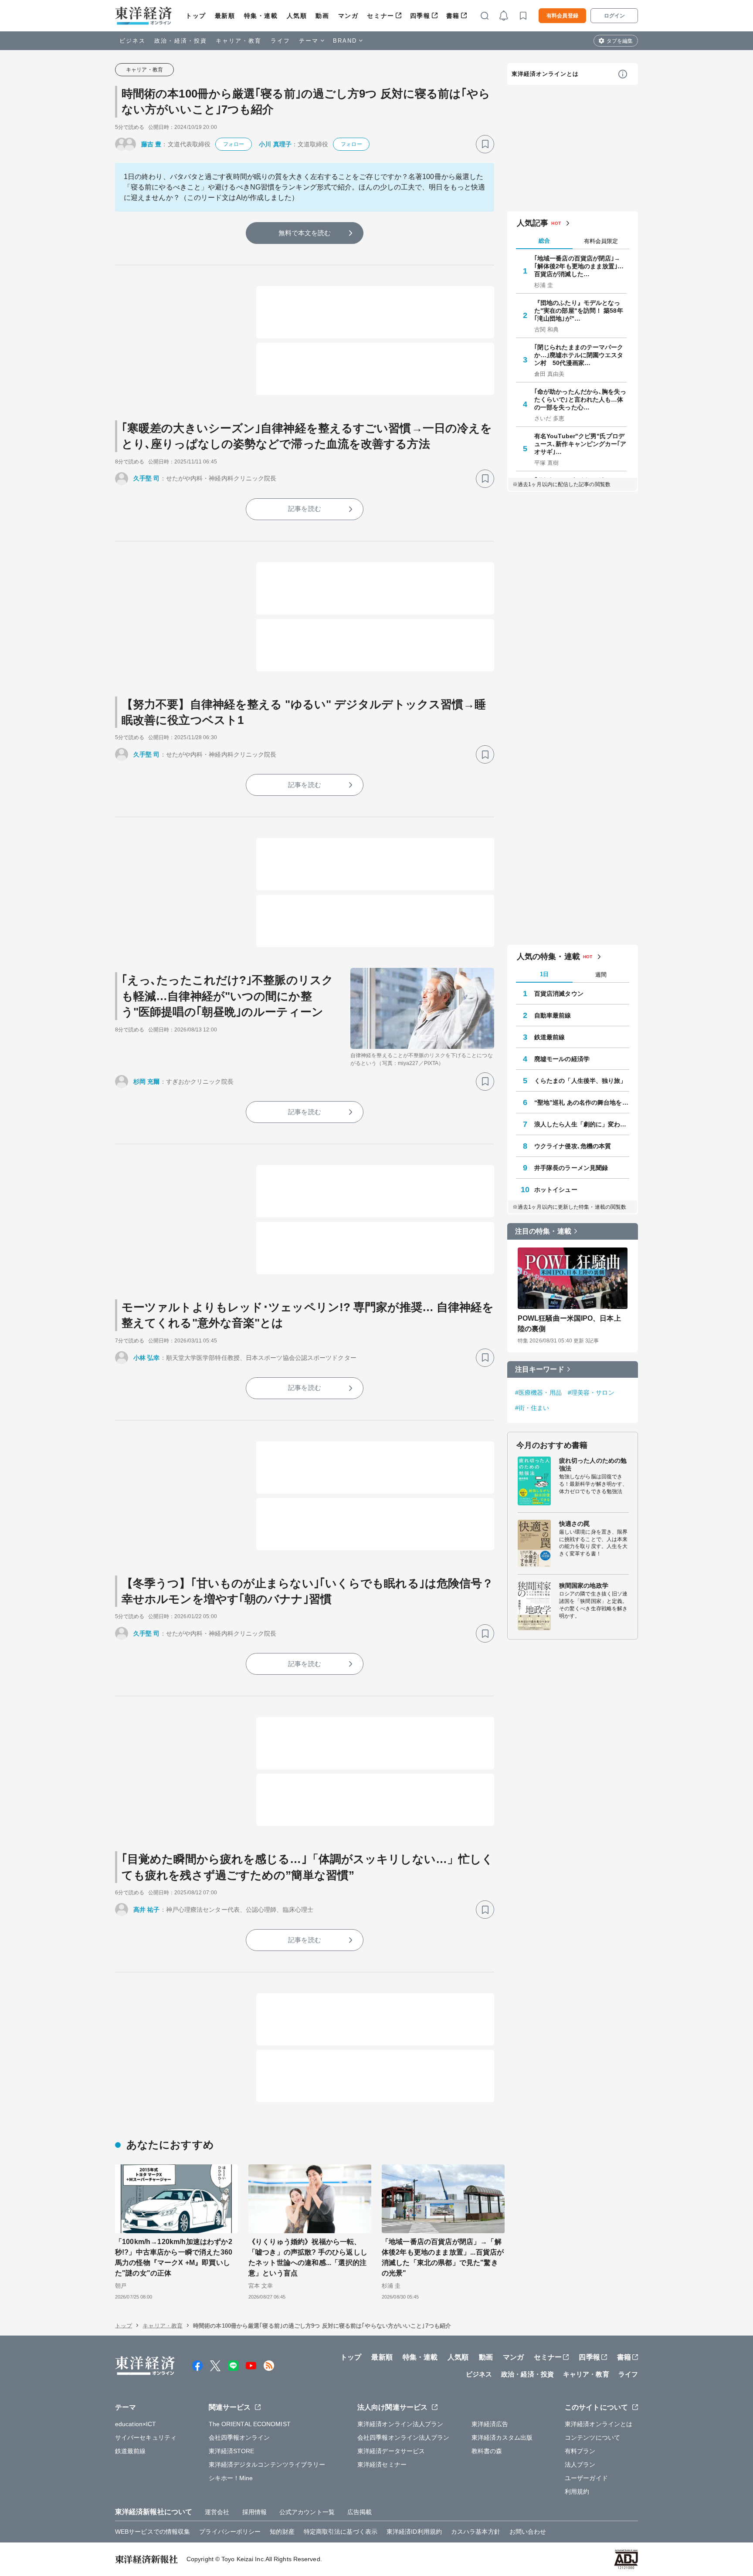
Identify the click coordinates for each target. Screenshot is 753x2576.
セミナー (380, 16)
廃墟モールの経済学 (562, 1059)
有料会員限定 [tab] (601, 241)
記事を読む (305, 509)
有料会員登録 (562, 16)
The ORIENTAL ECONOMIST (250, 2424)
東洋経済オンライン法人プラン (400, 2424)
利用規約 (577, 2491)
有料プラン (580, 2451)
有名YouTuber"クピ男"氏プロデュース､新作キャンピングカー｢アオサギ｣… (580, 444)
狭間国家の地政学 (584, 1585)
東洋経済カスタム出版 (502, 2437)
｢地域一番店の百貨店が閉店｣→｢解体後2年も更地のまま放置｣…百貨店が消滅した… (579, 266)
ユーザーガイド (586, 2478)
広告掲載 (360, 2512)
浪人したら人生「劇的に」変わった (582, 1124)
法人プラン (580, 2464)
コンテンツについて (592, 2437)
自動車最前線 (553, 1015)
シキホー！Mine (231, 2478)
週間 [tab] (601, 975)
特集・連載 (261, 16)
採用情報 (254, 2512)
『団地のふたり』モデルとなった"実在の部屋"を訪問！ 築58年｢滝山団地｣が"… (579, 311)
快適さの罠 (575, 1524)
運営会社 (217, 2512)
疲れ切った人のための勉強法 (593, 1464)
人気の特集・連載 (548, 957)
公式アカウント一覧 (307, 2512)
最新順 (225, 16)
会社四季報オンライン (239, 2437)
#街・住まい (532, 1408)
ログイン (614, 16)
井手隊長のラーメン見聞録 (571, 1168)
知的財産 (282, 2532)
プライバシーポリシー (230, 2532)
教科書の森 (487, 2451)
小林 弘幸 (147, 1358)
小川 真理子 (275, 144)
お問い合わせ (528, 2532)
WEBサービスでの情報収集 (153, 2532)
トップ (196, 16)
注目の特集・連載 (543, 1231)
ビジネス (132, 41)
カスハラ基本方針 (476, 2532)
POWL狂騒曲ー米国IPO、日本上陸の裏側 (569, 1323)
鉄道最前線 (550, 1037)
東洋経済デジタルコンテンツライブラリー (267, 2464)
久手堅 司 (147, 478)
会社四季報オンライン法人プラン (404, 2437)
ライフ (280, 41)
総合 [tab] (544, 241)
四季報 (420, 16)
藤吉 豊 (151, 144)
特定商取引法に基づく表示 (341, 2532)
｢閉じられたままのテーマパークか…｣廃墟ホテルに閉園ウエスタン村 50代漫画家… (579, 355)
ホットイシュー (556, 1190)
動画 (322, 16)
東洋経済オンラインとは (545, 74)
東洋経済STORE (232, 2451)
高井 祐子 (147, 1910)
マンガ (348, 16)
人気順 (297, 16)
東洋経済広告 (490, 2424)
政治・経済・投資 (181, 41)
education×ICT (136, 2424)
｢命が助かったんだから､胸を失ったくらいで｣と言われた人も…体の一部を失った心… (580, 399)
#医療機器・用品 (538, 1393)
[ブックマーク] (485, 144)
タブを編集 (620, 41)
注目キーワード (540, 1369)
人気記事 (533, 223)
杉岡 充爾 (147, 1082)
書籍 (453, 16)
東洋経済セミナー (382, 2464)
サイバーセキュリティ (146, 2437)
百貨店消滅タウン (559, 994)
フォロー (234, 144)
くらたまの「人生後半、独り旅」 (580, 1081)
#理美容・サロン (591, 1393)
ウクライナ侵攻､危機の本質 (573, 1146)
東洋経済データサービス (391, 2451)
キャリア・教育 (239, 41)
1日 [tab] (544, 974)
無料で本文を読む (305, 233)
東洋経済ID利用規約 (414, 2532)
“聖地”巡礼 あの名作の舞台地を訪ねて (582, 1102)
